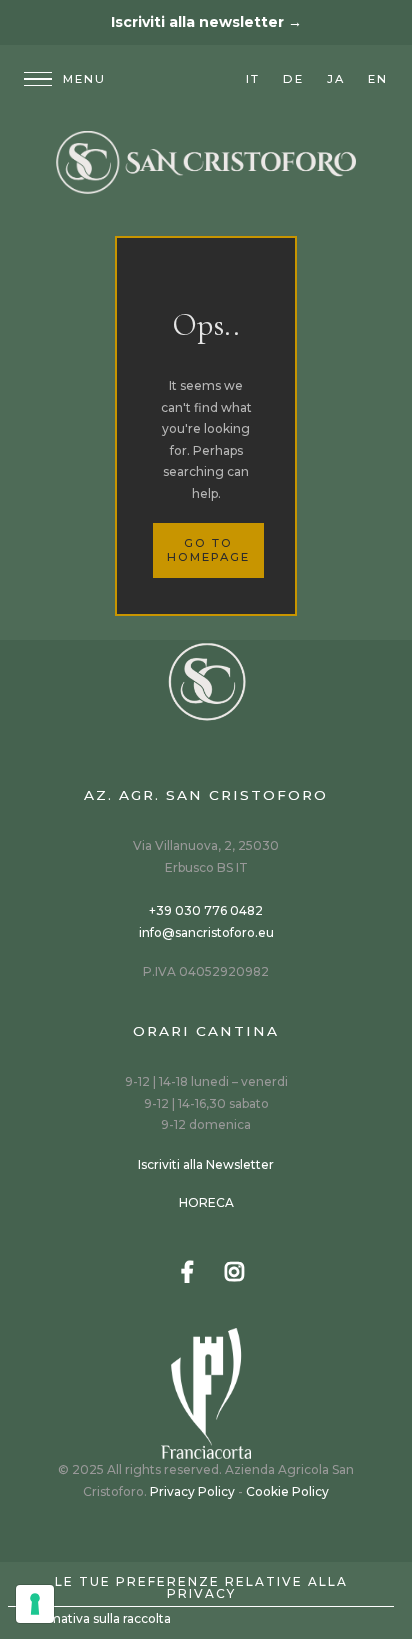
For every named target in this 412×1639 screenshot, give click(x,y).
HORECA (206, 1202)
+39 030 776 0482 (206, 910)
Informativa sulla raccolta (95, 1618)
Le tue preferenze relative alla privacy (201, 1587)
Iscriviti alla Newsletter (206, 1164)
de (293, 79)
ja (336, 79)
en (378, 79)
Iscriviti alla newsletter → (206, 22)
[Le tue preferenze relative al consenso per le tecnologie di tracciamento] (35, 1604)
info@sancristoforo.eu (206, 932)
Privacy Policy (192, 1491)
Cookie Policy (287, 1491)
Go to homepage (208, 550)
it (253, 79)
